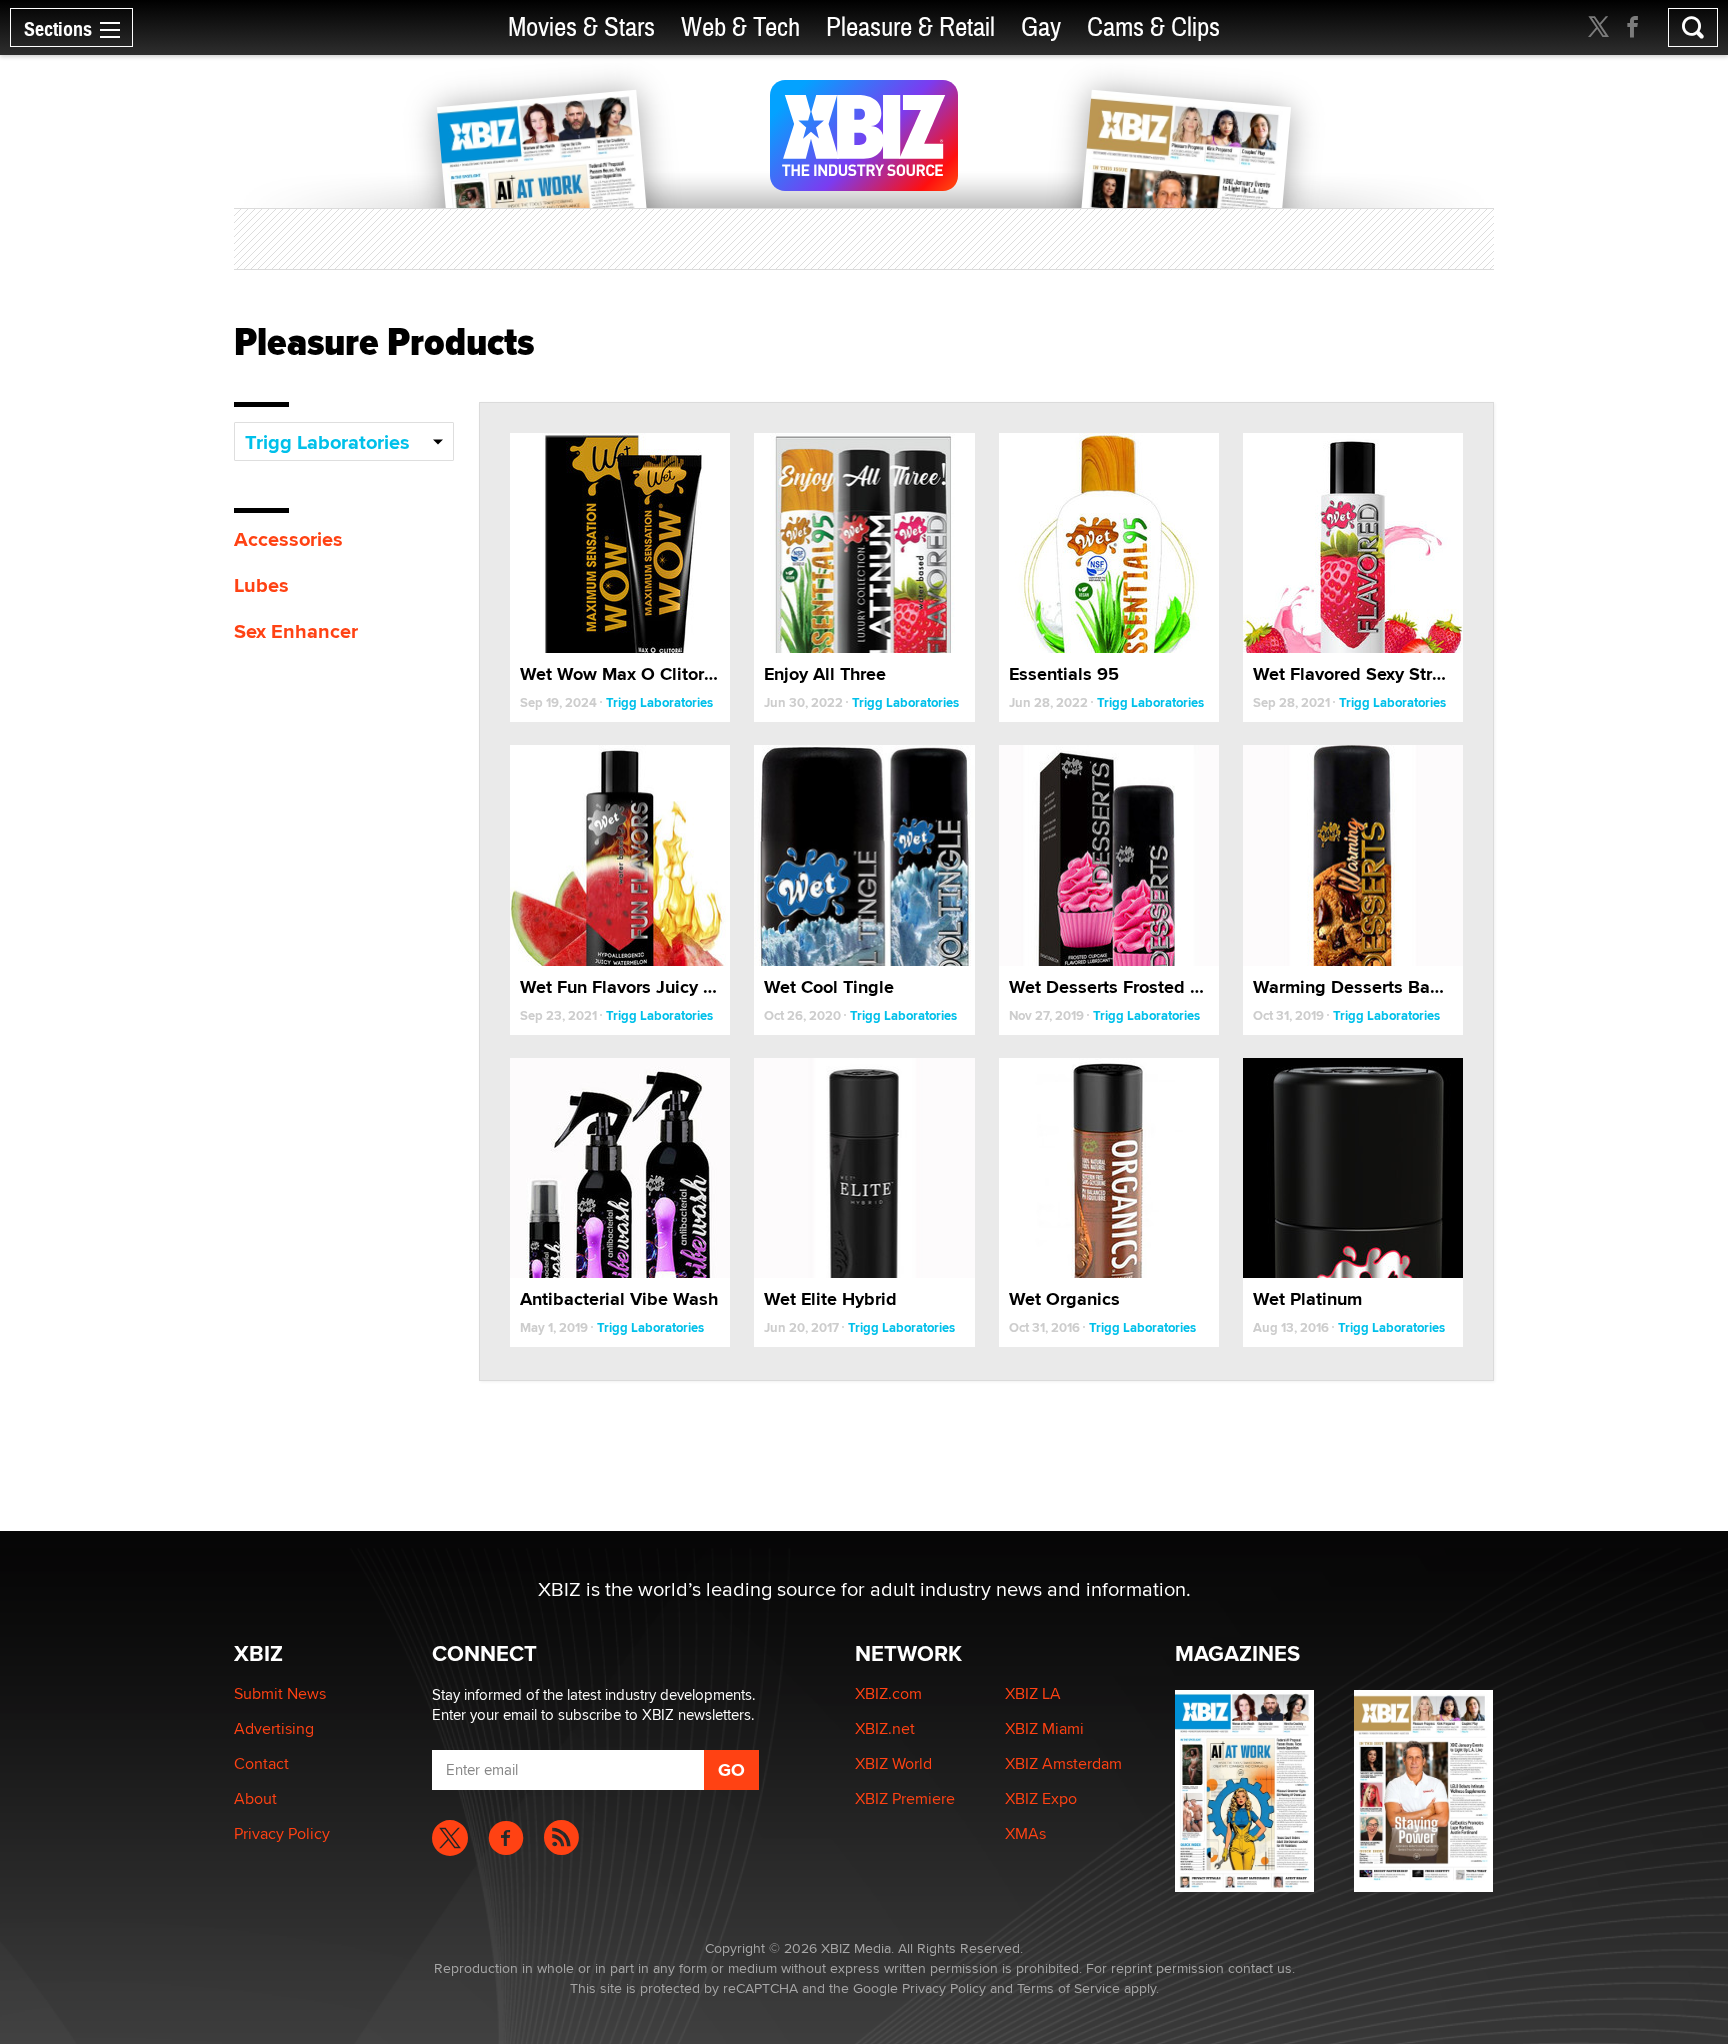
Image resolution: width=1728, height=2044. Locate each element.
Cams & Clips (1153, 27)
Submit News (280, 1693)
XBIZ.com (888, 1693)
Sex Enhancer (296, 631)
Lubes (261, 585)
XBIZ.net (885, 1728)
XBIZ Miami (1044, 1728)
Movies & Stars (581, 27)
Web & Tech (740, 27)
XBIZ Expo (1041, 1798)
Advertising (274, 1728)
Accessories (288, 539)
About (255, 1798)
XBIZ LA (1033, 1693)
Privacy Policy (282, 1833)
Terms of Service (1068, 1988)
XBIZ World (893, 1763)
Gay (1041, 27)
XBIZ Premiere (905, 1798)
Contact (261, 1763)
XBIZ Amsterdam (1063, 1763)
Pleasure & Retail (910, 27)
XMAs (1025, 1833)
